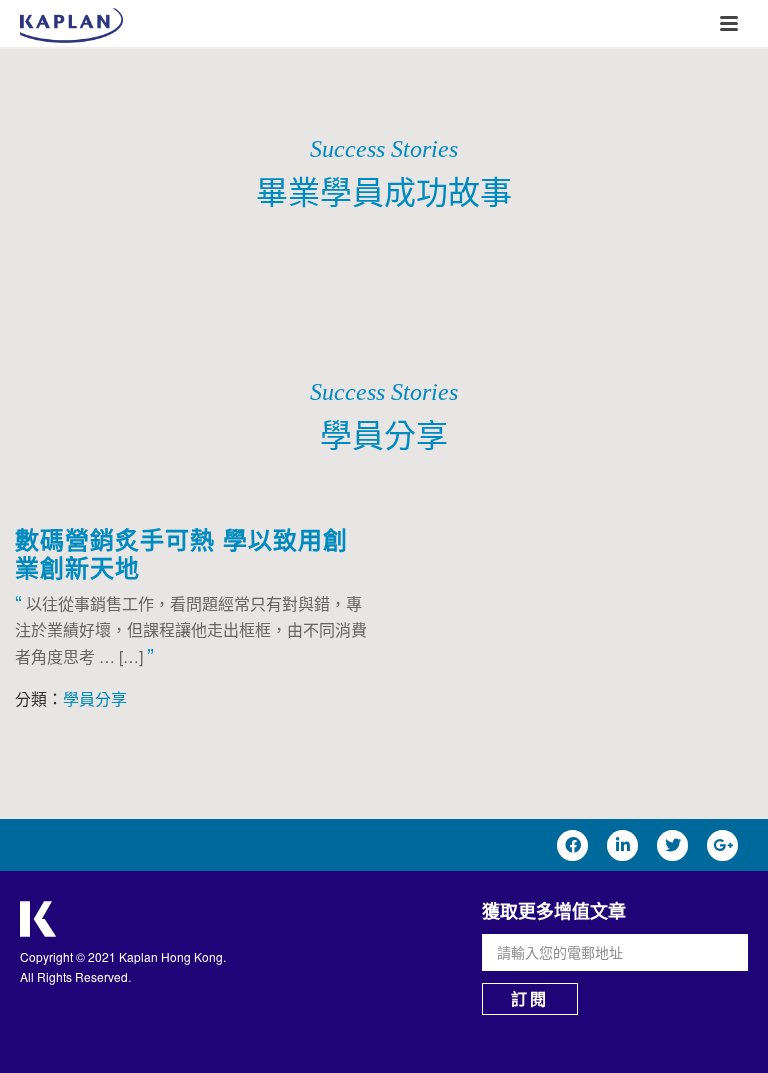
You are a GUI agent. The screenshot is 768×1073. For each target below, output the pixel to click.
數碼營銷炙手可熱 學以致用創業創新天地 (181, 553)
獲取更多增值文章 (554, 911)
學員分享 (95, 698)
